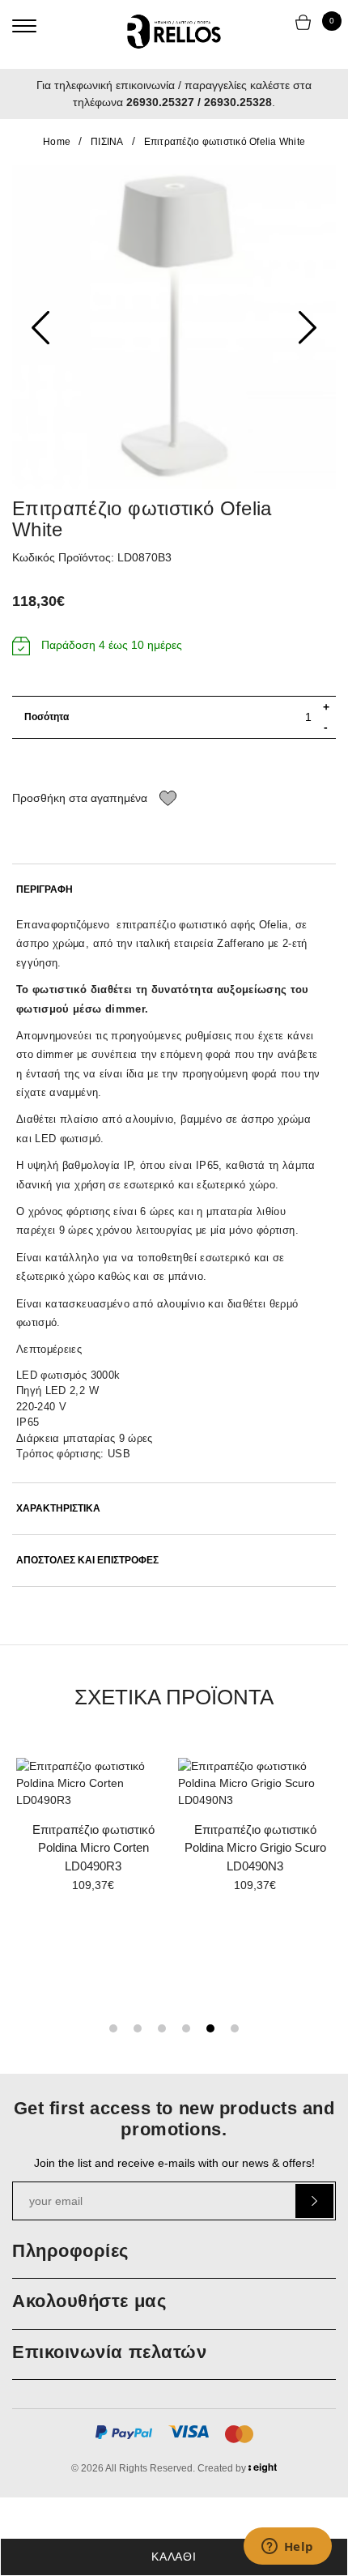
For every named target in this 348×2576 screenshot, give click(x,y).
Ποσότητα (47, 717)
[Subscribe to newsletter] (314, 2201)
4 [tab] (186, 2028)
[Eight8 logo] (263, 2471)
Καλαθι (174, 2557)
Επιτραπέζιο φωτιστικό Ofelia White (225, 142)
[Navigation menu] (24, 26)
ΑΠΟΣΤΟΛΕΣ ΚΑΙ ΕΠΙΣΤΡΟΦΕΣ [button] (87, 1561)
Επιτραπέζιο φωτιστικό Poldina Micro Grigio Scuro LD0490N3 (255, 1848)
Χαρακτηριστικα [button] (58, 1509)
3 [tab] (162, 2028)
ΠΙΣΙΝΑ (107, 142)
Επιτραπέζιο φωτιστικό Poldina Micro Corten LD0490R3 (93, 1848)
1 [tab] (113, 2028)
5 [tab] (210, 2028)
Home (57, 142)
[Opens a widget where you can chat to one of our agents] (287, 2548)
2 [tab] (138, 2028)
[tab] (174, 890)
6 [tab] (235, 2028)
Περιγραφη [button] (45, 890)
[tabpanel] (93, 1831)
